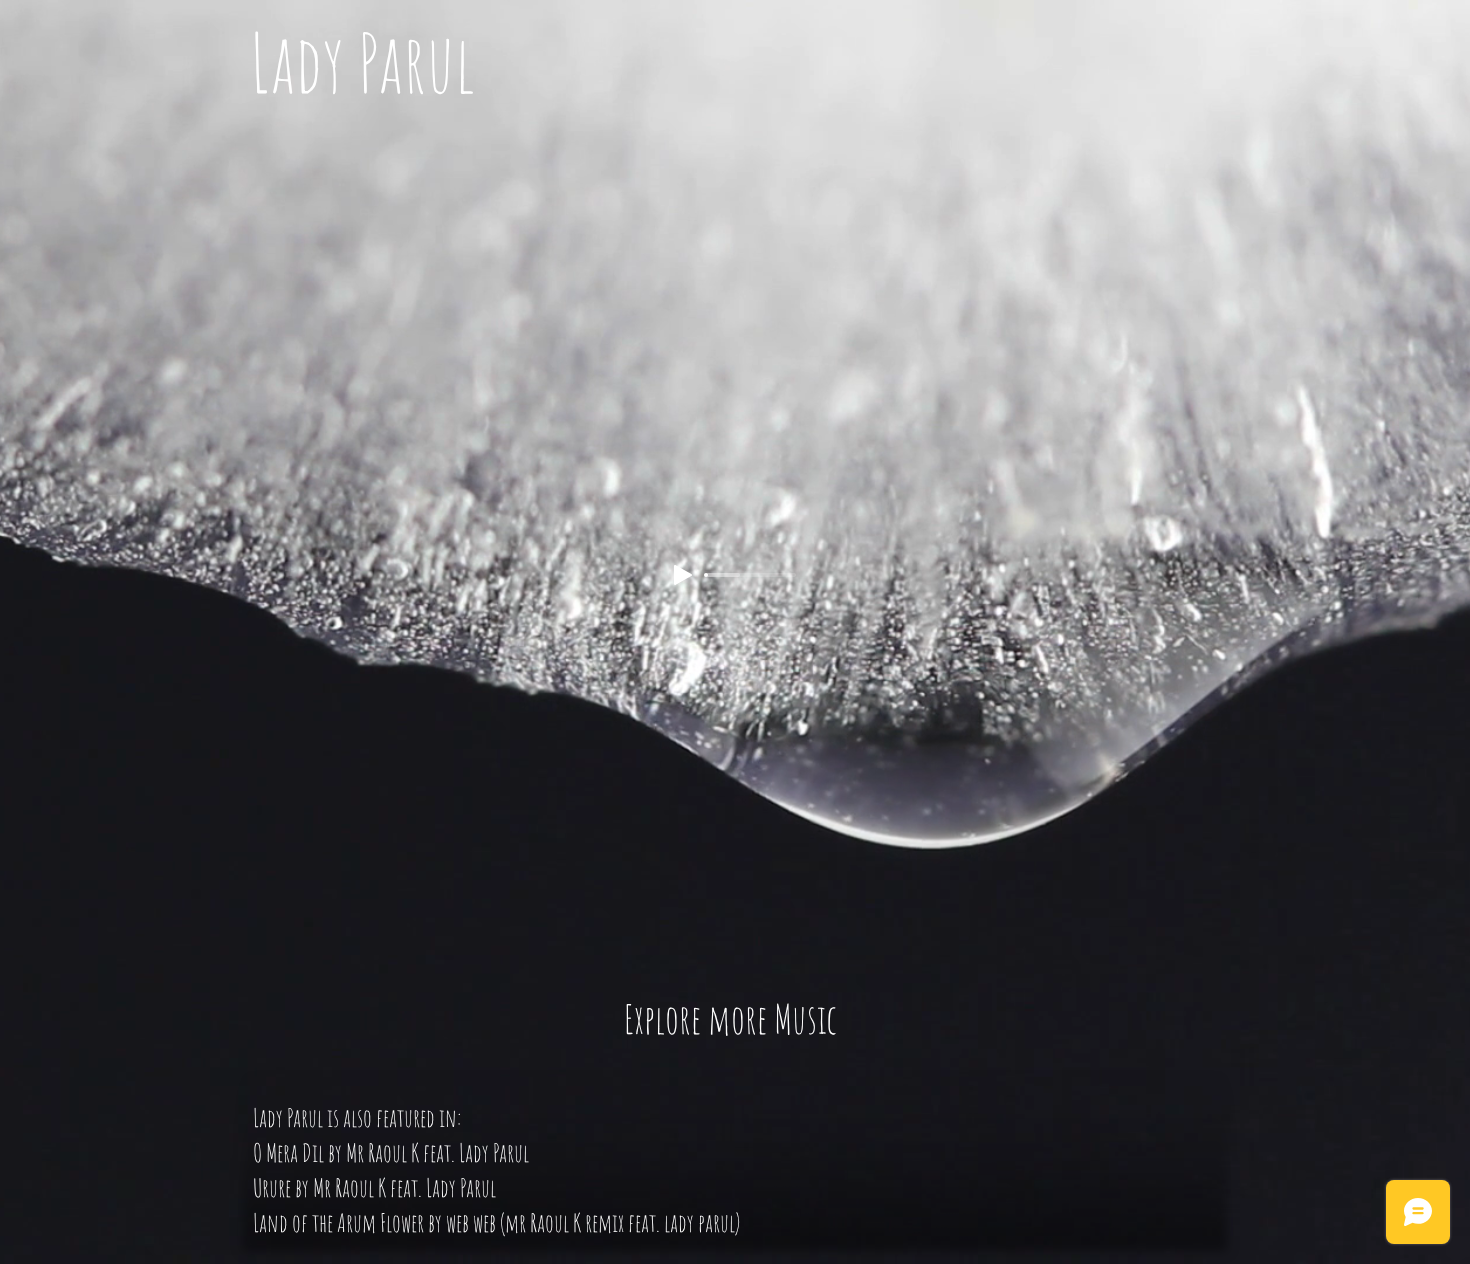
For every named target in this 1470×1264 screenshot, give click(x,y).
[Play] (683, 575)
